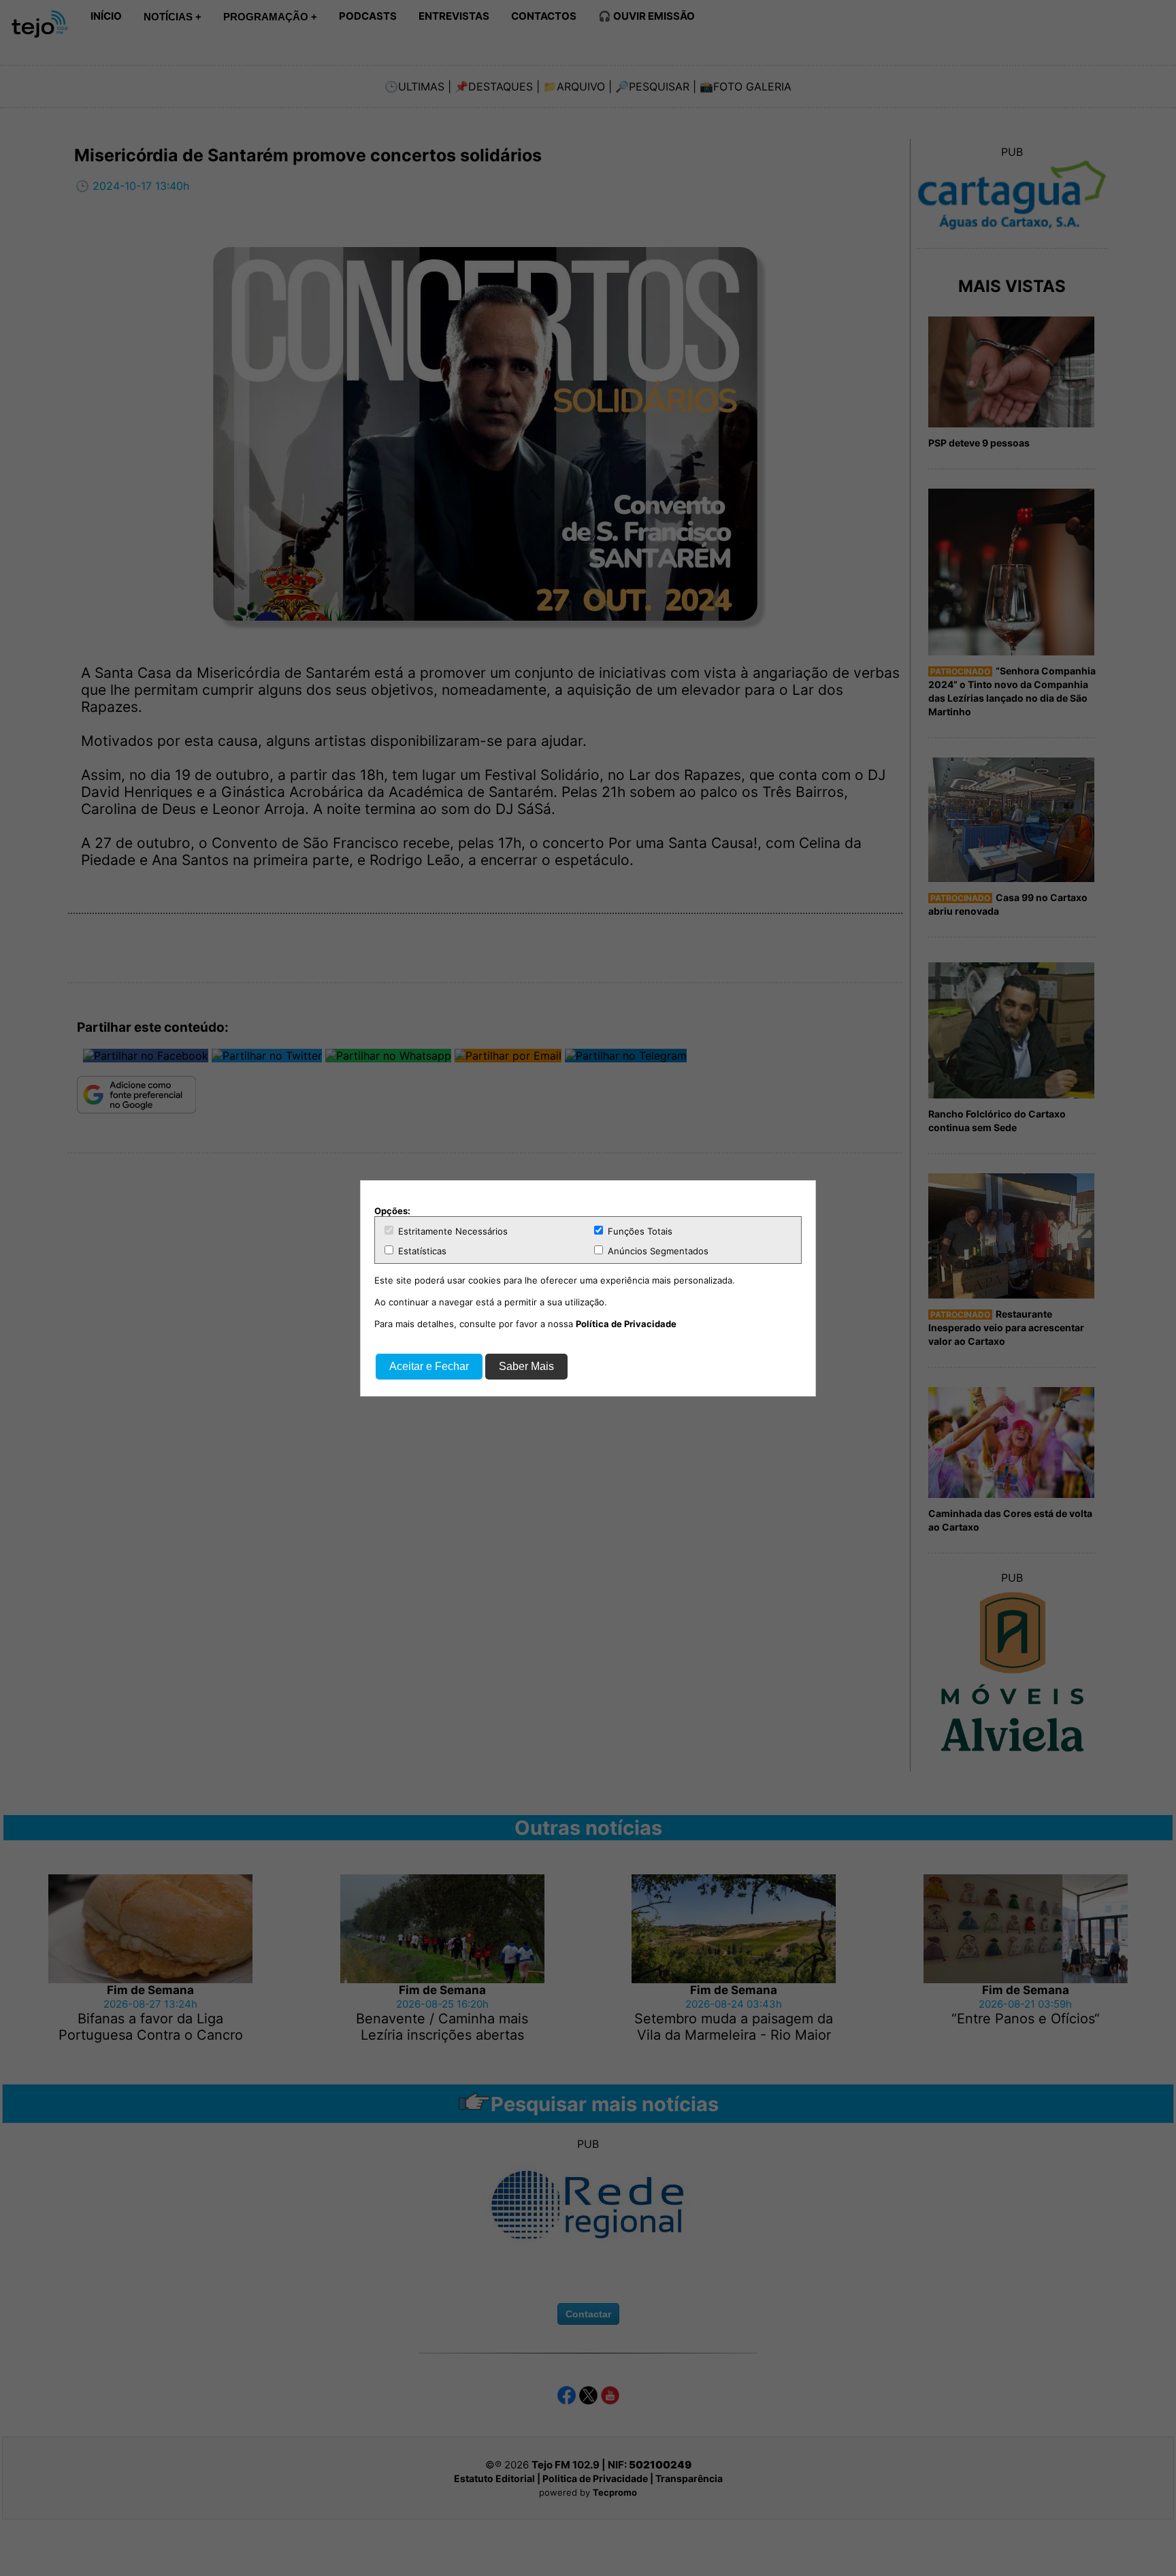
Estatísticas (421, 1251)
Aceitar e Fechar (429, 1366)
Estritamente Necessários (452, 1231)
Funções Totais (639, 1231)
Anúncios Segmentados (657, 1251)
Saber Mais (526, 1366)
